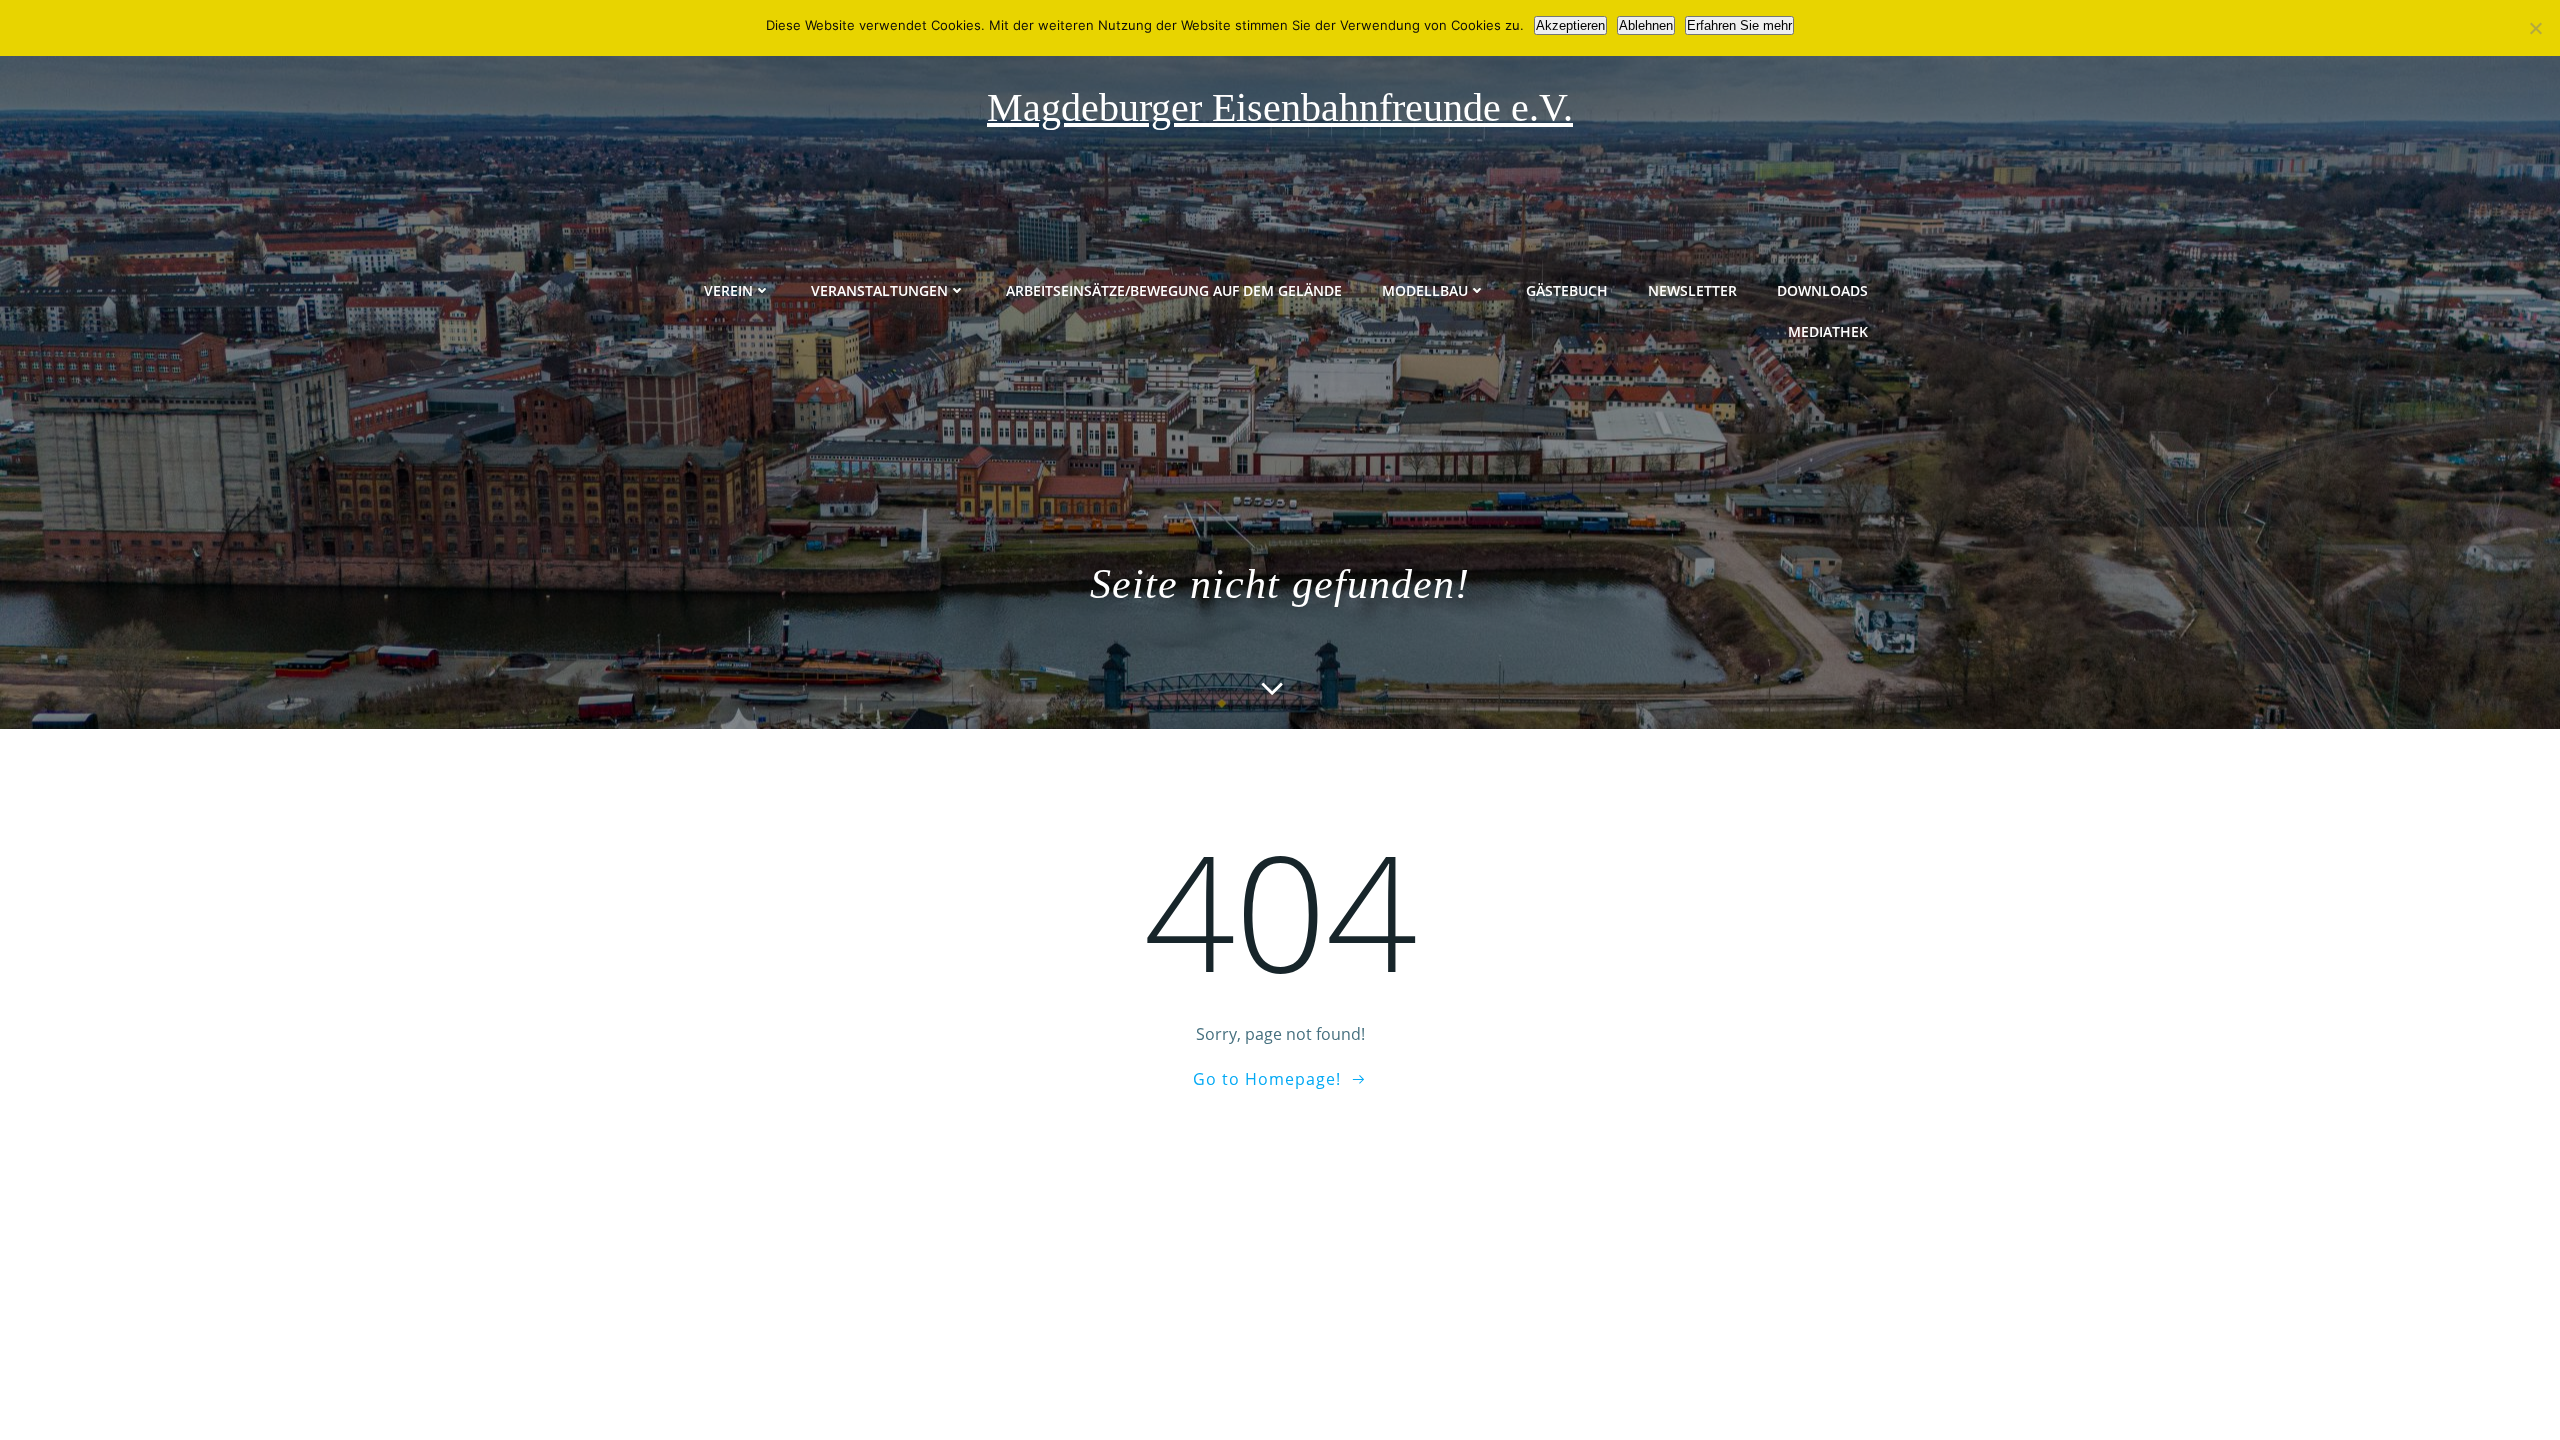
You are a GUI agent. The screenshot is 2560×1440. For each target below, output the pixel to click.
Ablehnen (1646, 25)
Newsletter (1692, 290)
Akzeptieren (1570, 25)
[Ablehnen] (2535, 28)
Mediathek (1828, 331)
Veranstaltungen (879, 290)
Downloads (1822, 290)
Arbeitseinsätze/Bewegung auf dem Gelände (1174, 290)
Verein (728, 290)
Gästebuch (1567, 290)
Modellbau (1425, 290)
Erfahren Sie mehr (1739, 25)
